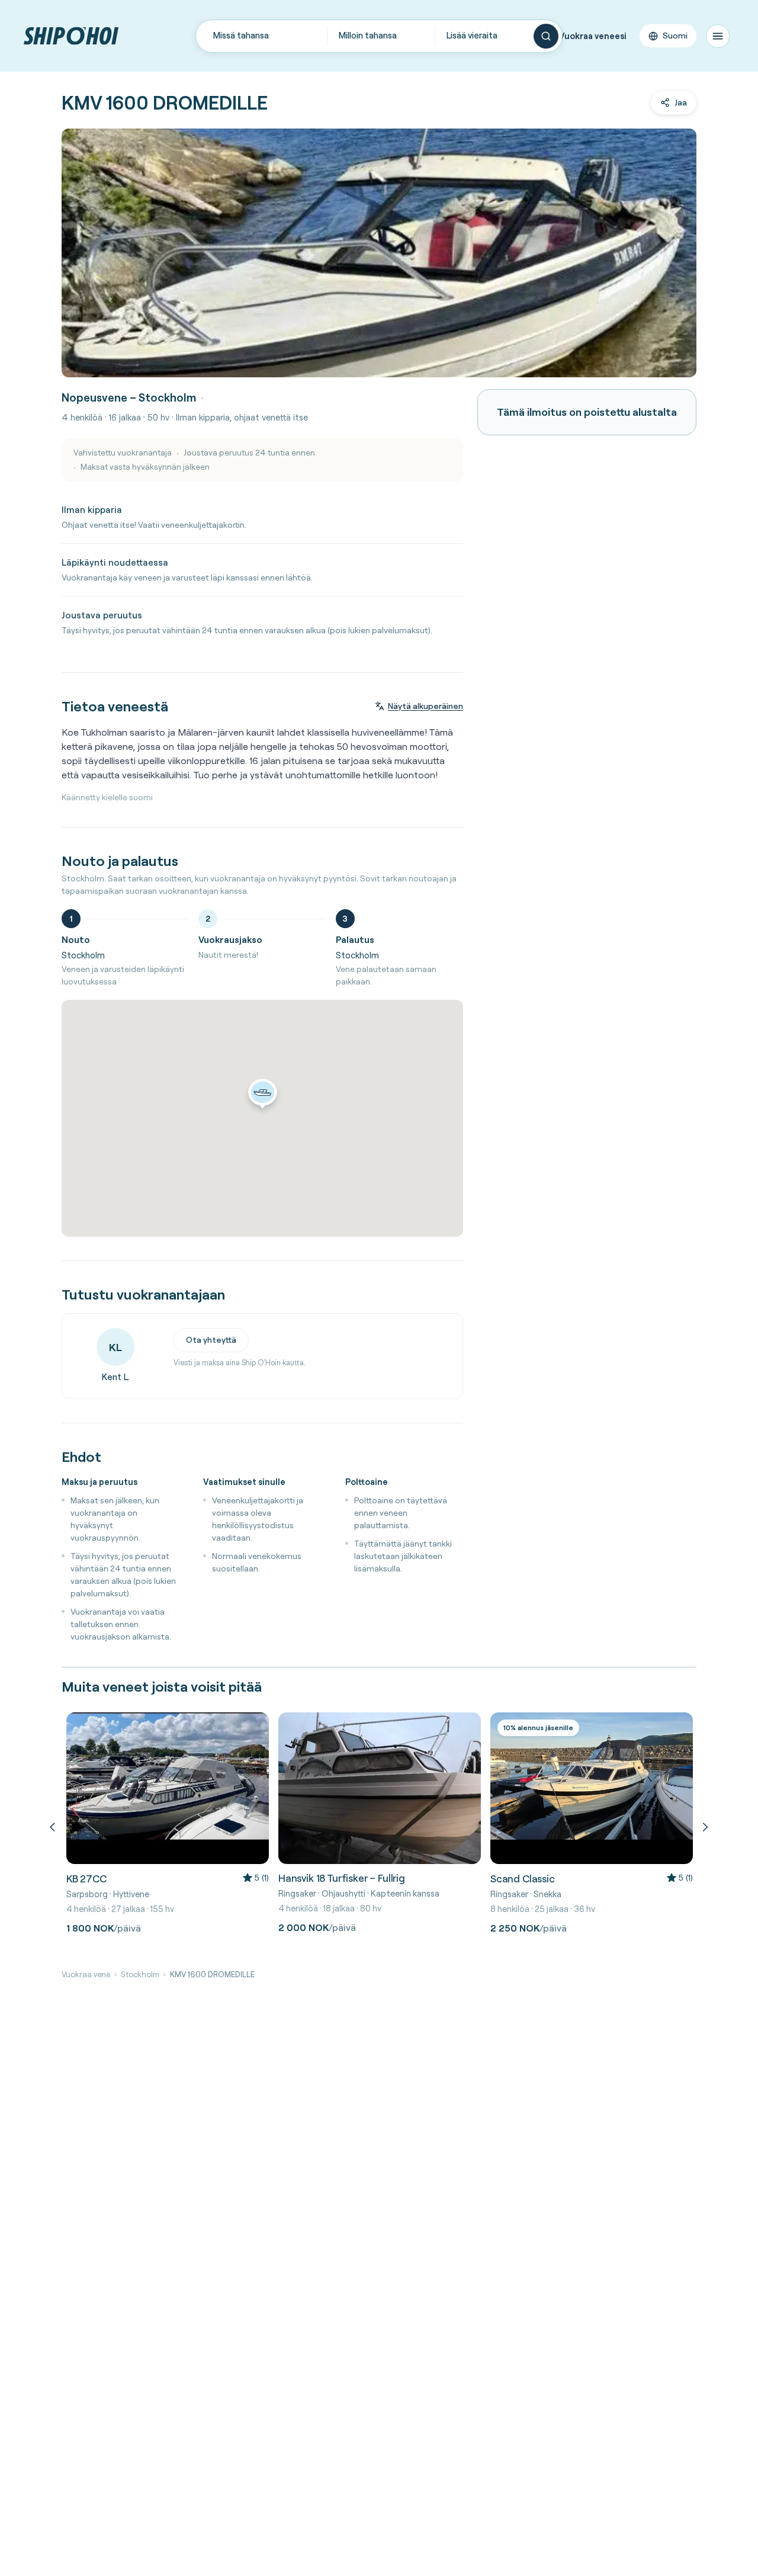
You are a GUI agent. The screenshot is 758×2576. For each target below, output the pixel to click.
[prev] (54, 1827)
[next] (704, 1827)
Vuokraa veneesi (593, 36)
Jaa (681, 102)
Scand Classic (523, 1879)
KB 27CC (86, 1879)
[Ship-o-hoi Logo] (71, 36)
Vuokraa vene (86, 1974)
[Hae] (546, 36)
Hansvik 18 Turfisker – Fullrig (342, 1878)
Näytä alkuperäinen (425, 706)
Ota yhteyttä (211, 1340)
